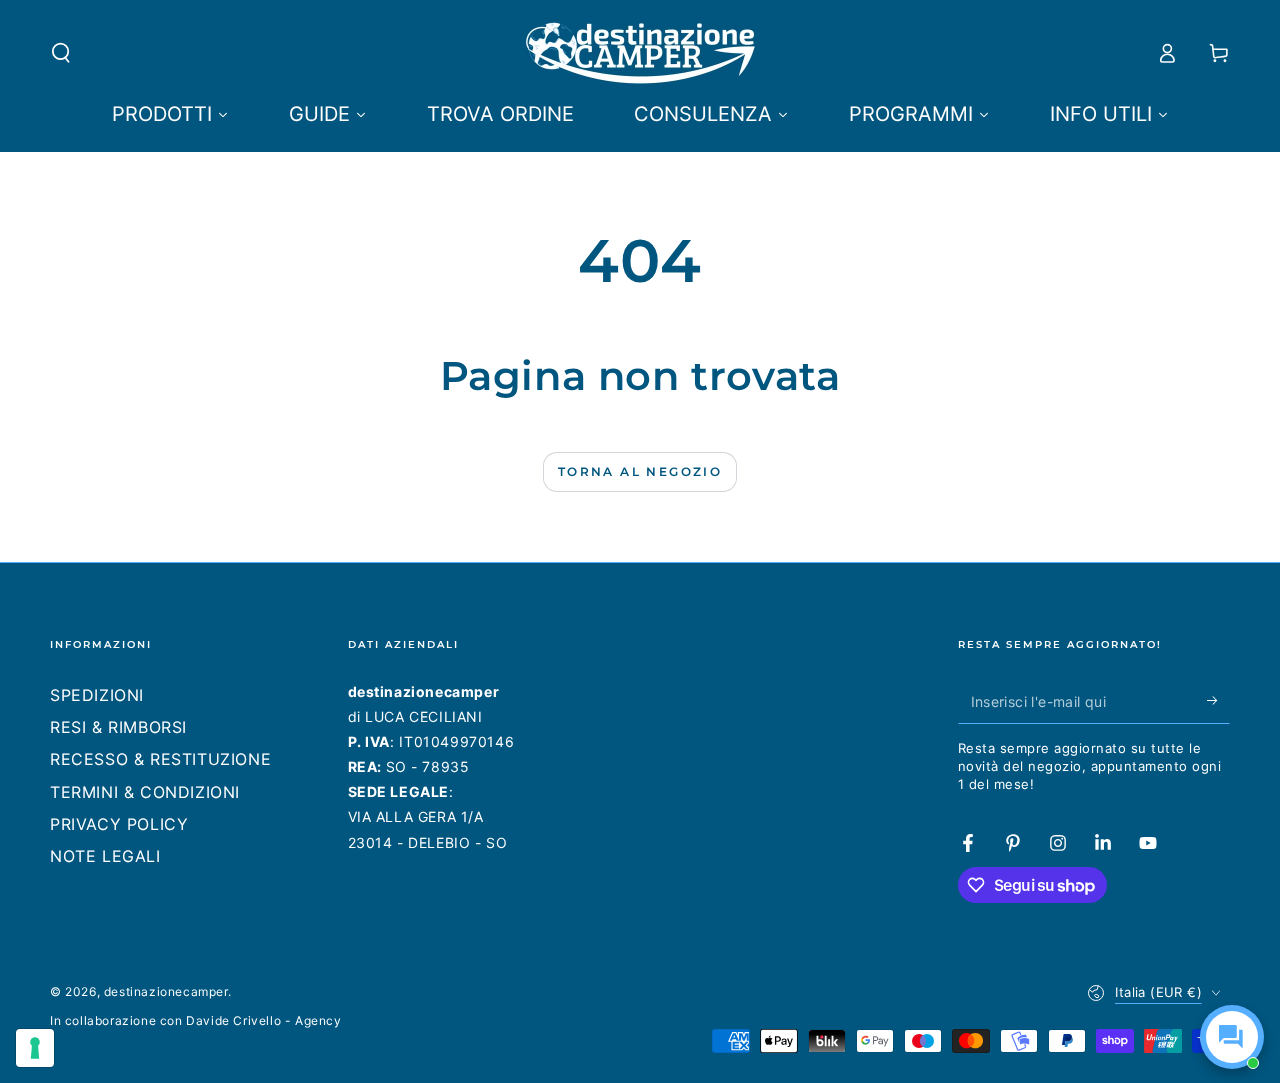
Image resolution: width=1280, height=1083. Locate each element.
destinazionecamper (166, 991)
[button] (61, 53)
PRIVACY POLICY (119, 824)
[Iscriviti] (1218, 701)
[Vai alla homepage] (640, 53)
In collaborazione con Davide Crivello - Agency (196, 1020)
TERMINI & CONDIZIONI (145, 792)
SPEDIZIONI (97, 695)
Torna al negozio (640, 471)
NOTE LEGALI (105, 856)
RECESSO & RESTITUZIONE (160, 759)
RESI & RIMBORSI (118, 727)
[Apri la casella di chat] (1232, 1037)
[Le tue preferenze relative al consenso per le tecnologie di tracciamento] (35, 1048)
